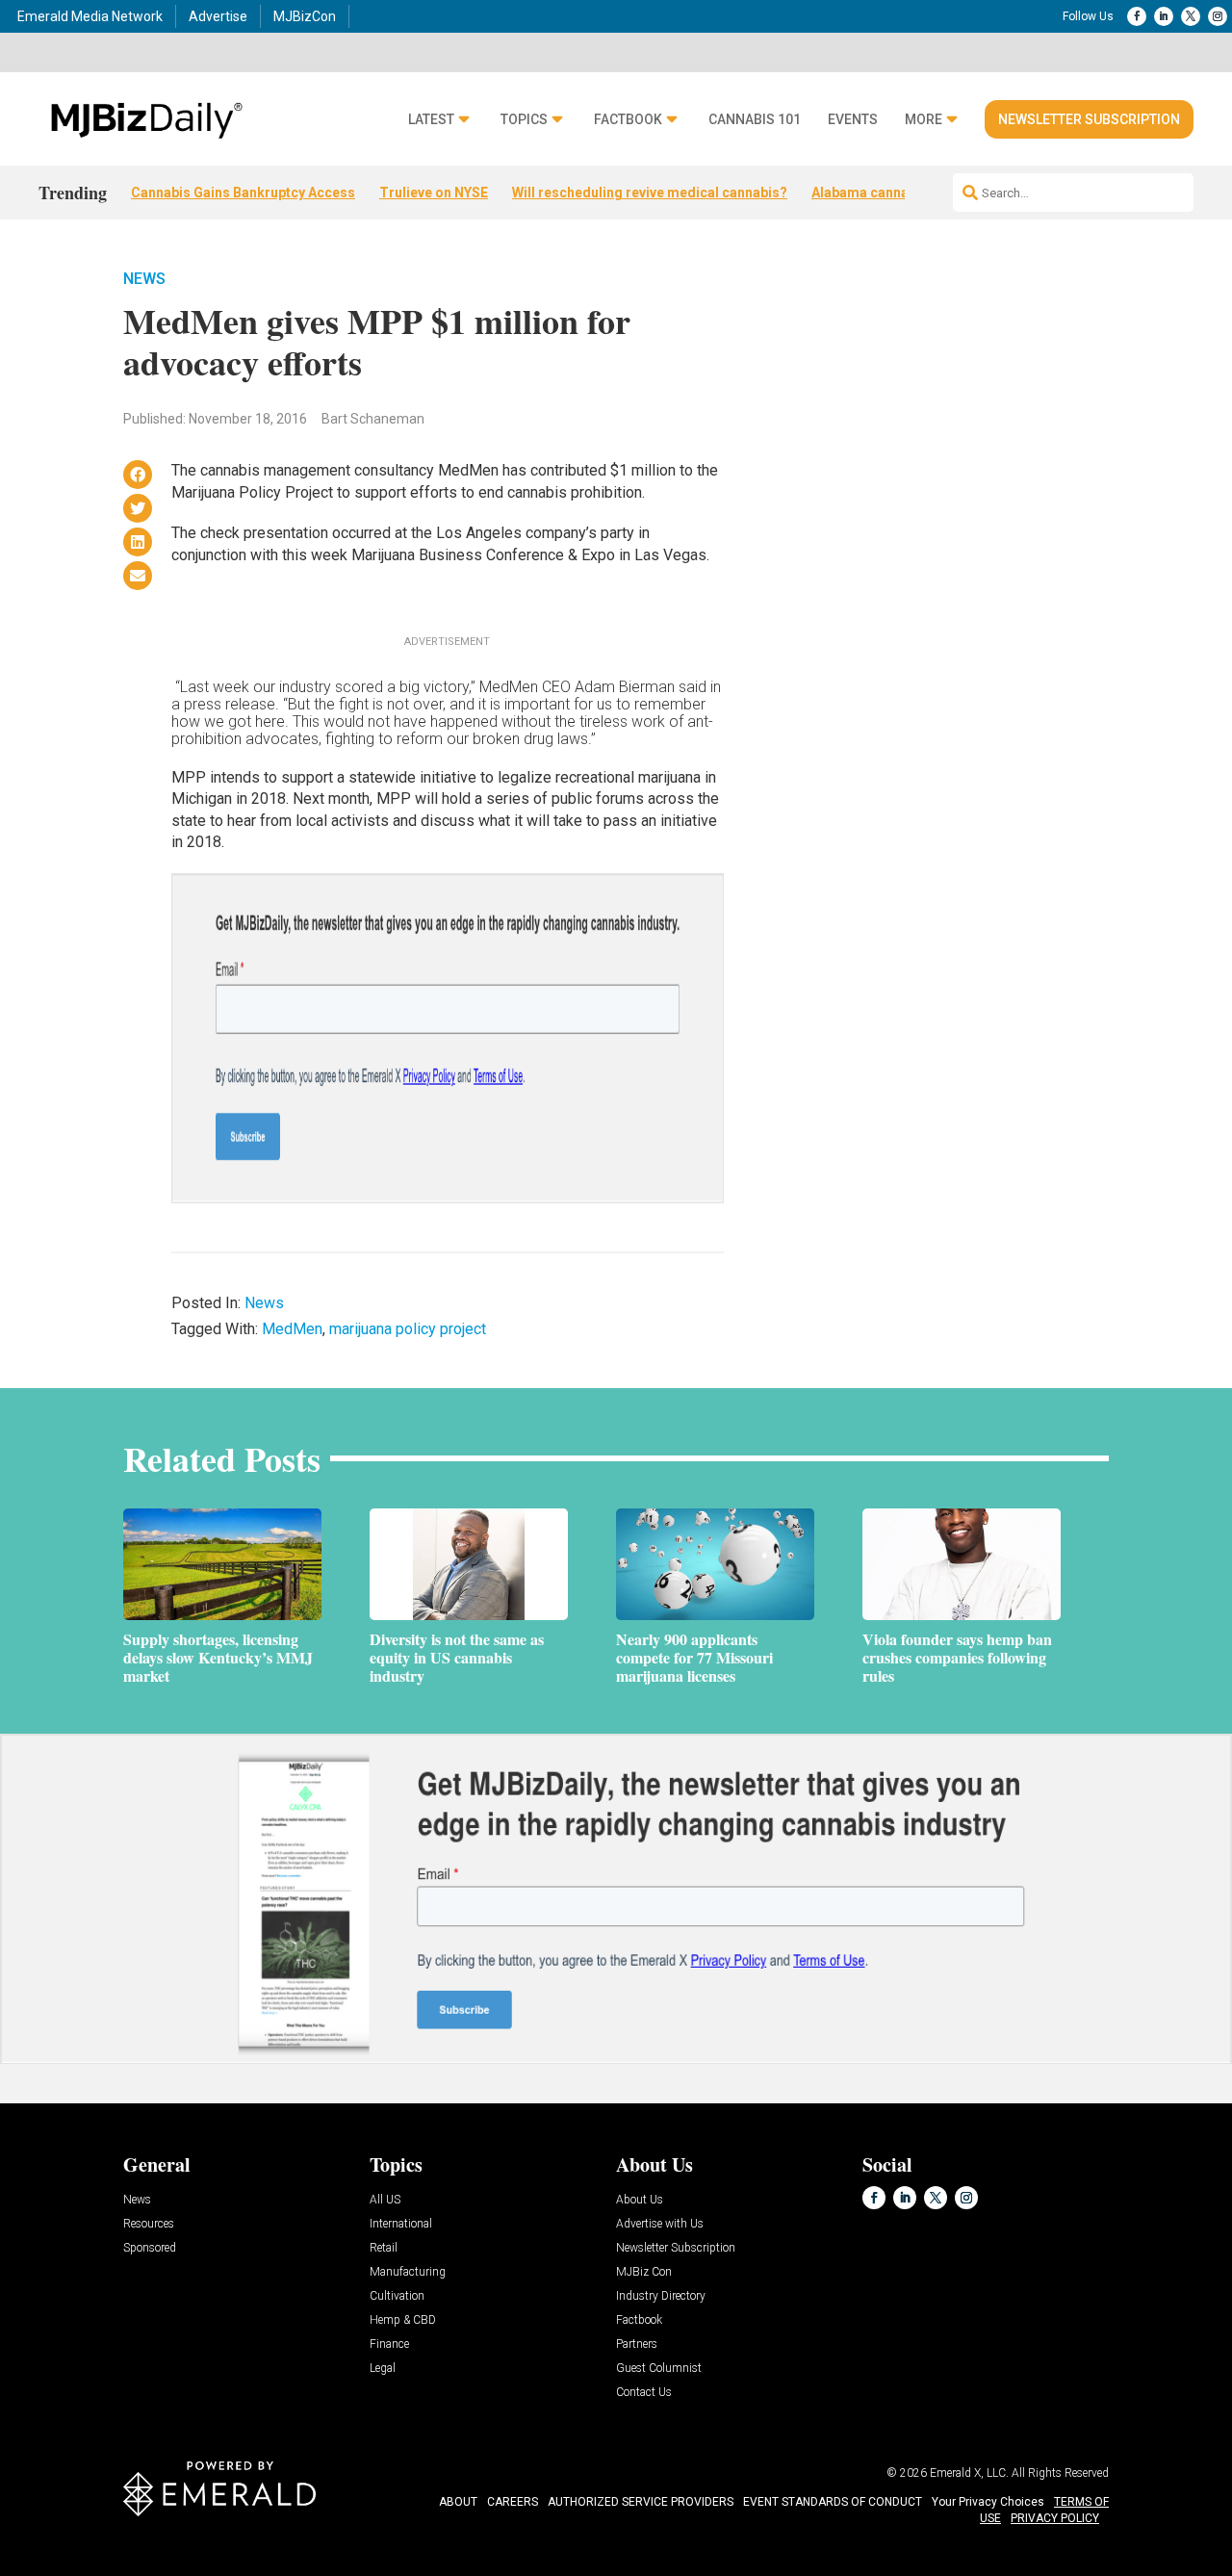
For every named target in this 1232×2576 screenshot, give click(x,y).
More (924, 120)
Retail (384, 2248)
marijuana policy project (408, 1329)
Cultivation (397, 2296)
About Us (640, 2200)
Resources (149, 2224)
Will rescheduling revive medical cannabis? (650, 193)
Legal (383, 2369)
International (401, 2224)
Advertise (218, 16)
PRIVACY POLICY (1055, 2518)
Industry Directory (661, 2296)
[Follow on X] (1191, 16)
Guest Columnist (659, 2369)
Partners (637, 2344)
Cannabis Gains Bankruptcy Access (243, 193)
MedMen (292, 1329)
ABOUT (458, 2502)
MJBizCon (305, 16)
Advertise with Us (660, 2224)
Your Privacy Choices (988, 2502)
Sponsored (150, 2248)
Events (853, 120)
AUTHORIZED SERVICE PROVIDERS (641, 2502)
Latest (431, 120)
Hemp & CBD (403, 2320)
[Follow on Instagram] (1218, 16)
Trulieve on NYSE (434, 193)
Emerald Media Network (90, 16)
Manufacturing (408, 2272)
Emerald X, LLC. (969, 2473)
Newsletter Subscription (1089, 119)
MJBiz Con (644, 2272)
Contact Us (644, 2393)
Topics (524, 120)
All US (385, 2200)
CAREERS (513, 2502)
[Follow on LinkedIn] (1164, 16)
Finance (389, 2344)
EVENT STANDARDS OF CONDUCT (833, 2502)
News (144, 279)
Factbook (628, 120)
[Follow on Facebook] (1137, 16)
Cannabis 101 (755, 120)
